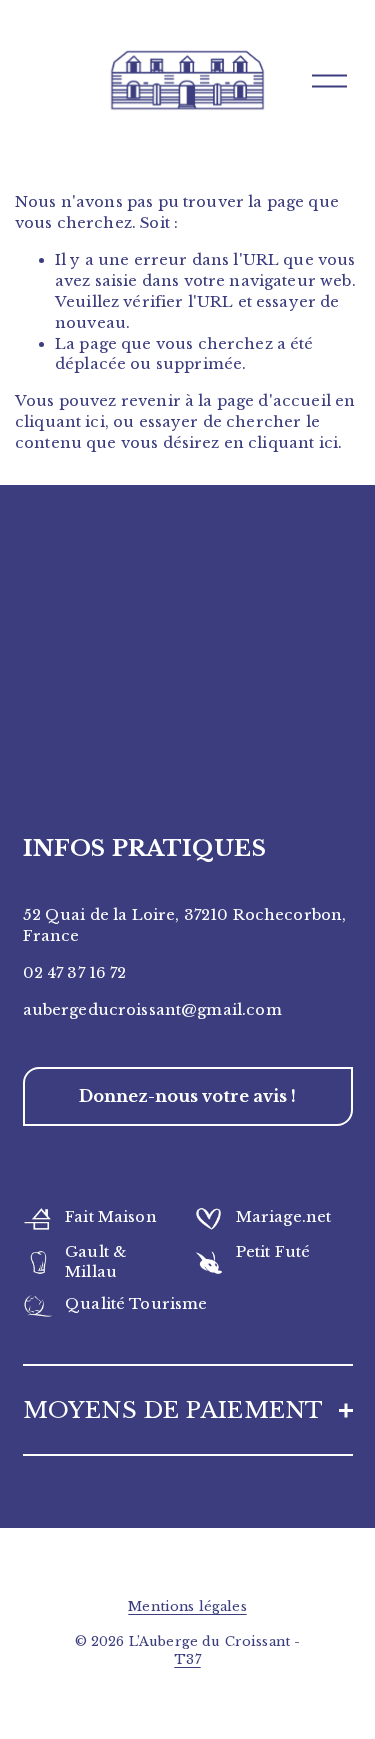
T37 (187, 1659)
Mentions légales (187, 1606)
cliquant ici (60, 422)
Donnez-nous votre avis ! (187, 1096)
